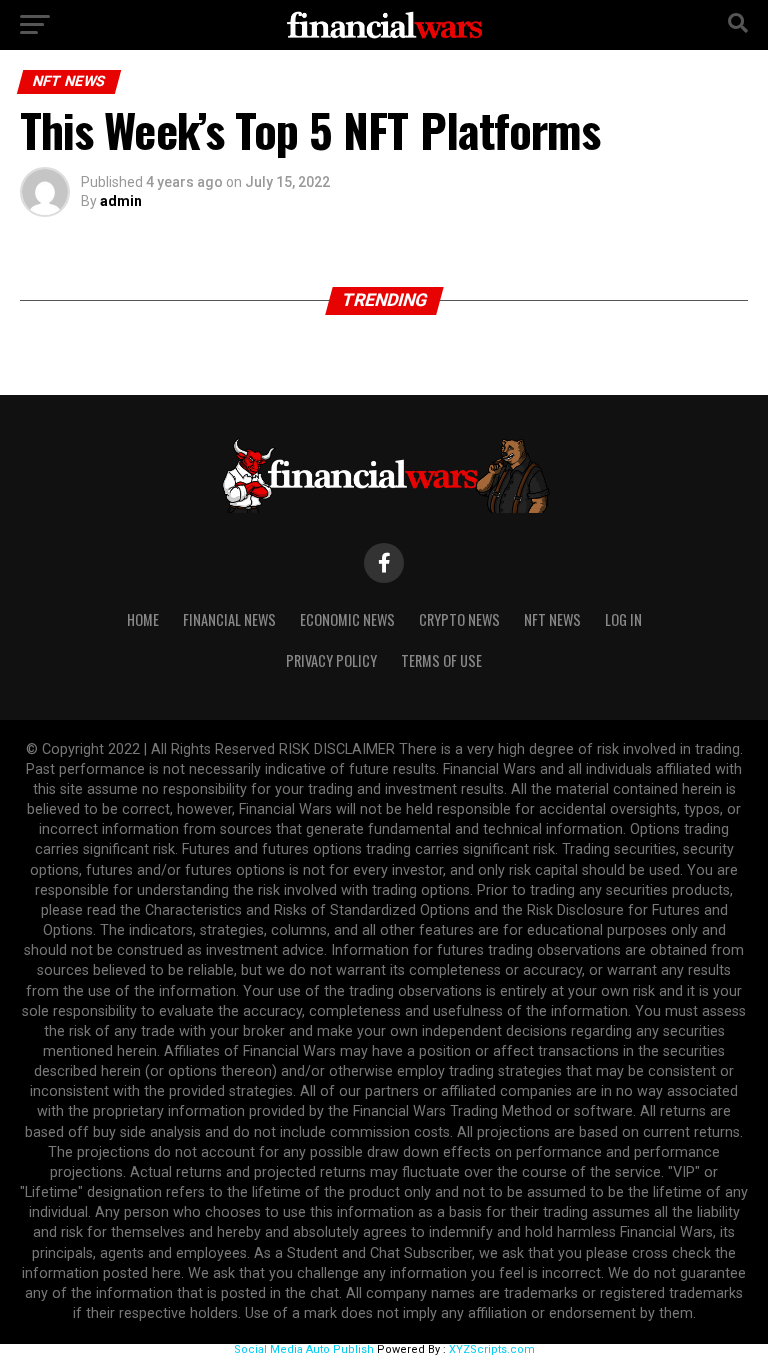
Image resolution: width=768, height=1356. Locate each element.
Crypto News (459, 619)
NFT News (552, 619)
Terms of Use (441, 660)
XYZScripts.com (492, 1349)
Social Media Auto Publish (304, 1349)
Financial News (229, 619)
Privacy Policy (331, 660)
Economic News (347, 619)
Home (143, 619)
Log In (623, 619)
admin (121, 201)
